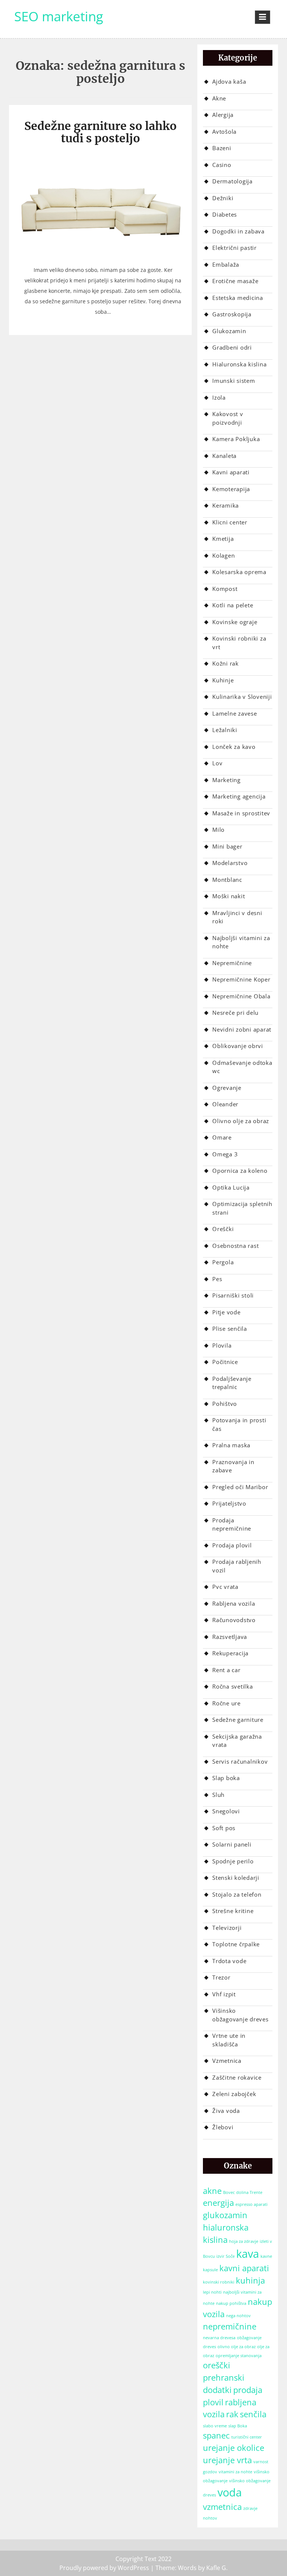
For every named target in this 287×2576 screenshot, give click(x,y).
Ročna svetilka (233, 1686)
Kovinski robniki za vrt (239, 643)
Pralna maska (231, 1445)
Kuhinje (223, 680)
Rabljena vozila (234, 1603)
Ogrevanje (227, 1088)
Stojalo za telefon (237, 1894)
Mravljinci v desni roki (237, 917)
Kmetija (223, 539)
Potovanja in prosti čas (239, 1424)
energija (218, 2203)
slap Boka (238, 2426)
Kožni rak (226, 663)
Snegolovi (226, 1811)
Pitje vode (226, 1312)
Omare (222, 1137)
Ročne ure (226, 1703)
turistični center (247, 2437)
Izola (219, 397)
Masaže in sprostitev (241, 813)
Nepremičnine (232, 963)
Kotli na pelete (233, 605)
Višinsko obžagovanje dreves (240, 2015)
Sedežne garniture (238, 1720)
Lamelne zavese (235, 713)
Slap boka (226, 1778)
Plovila (222, 1345)
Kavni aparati (231, 472)
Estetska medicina (238, 298)
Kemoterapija (231, 489)
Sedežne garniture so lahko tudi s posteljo (101, 132)
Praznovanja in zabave (233, 1466)
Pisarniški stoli (233, 1295)
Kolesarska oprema (239, 572)
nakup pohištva (231, 2303)
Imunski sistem (234, 381)
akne (212, 2191)
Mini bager (227, 846)
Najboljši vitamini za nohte (241, 942)
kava (248, 2254)
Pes (217, 1279)
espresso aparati (251, 2204)
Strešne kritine (233, 1911)
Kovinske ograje (235, 622)
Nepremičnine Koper (241, 979)
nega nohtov (238, 2316)
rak (232, 2414)
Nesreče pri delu (235, 1013)
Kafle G (216, 2568)
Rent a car (226, 1670)
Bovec (229, 2192)
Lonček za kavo (234, 747)
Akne (219, 98)
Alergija (223, 115)
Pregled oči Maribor (240, 1487)
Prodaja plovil (232, 1545)
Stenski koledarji (236, 1878)
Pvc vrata (225, 1587)
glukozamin (225, 2215)
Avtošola (224, 131)
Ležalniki (225, 730)
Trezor (221, 1977)
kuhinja (250, 2280)
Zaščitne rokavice (237, 2077)
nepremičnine (230, 2326)
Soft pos (224, 1828)
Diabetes (225, 214)
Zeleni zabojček (234, 2094)
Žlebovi (223, 2127)
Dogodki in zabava (238, 231)
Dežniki (223, 198)
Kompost (225, 589)
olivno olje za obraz (237, 2347)
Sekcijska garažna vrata (237, 1741)
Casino (222, 165)
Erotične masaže (235, 281)
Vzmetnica (227, 2061)
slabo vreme (215, 2426)
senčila (253, 2414)
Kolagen (223, 555)
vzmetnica (222, 2507)
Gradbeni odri (232, 347)
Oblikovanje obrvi (238, 1046)
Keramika (226, 505)
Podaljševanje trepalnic (232, 1383)
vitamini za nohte (235, 2472)
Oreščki (223, 1229)
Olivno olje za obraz (241, 1121)
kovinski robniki (219, 2282)
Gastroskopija (232, 314)
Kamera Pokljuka (236, 439)
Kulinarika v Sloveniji (242, 697)
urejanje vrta (227, 2460)
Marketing (226, 780)
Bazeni (222, 148)
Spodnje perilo (233, 1861)
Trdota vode (229, 1961)
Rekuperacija (230, 1653)
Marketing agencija (239, 796)
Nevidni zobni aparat (242, 1029)
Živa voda (226, 2111)
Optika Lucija (231, 1187)
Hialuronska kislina (239, 364)
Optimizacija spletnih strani (242, 1208)
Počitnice (225, 1362)
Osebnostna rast (235, 1246)
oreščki (217, 2365)
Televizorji (227, 1928)
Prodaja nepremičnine (232, 1524)
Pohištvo (225, 1404)
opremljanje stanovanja (239, 2356)
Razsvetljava (230, 1637)
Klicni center (230, 522)
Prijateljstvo (229, 1503)
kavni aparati (244, 2268)
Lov (217, 763)
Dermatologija (232, 181)
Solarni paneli (232, 1844)
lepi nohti (212, 2292)
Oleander (225, 1104)
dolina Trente (249, 2192)
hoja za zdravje (244, 2241)
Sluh (218, 1795)
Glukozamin (229, 331)
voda (230, 2492)
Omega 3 (225, 1154)
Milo (218, 830)
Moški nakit (229, 896)
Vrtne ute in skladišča (229, 2040)
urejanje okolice (234, 2448)
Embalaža (226, 264)
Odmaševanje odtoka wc (242, 1067)
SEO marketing (59, 16)
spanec (216, 2435)
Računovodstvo (234, 1620)
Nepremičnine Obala (241, 996)
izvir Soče (226, 2256)
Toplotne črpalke (236, 1944)
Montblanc (227, 880)
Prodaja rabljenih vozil (237, 1566)
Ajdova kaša (229, 81)
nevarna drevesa (219, 2338)
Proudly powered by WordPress (104, 2568)
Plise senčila (230, 1329)
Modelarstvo (230, 863)
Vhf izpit (224, 1994)
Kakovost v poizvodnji (228, 418)
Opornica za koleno (240, 1171)
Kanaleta (224, 456)
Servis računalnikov (240, 1761)
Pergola (223, 1262)
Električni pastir (234, 248)
